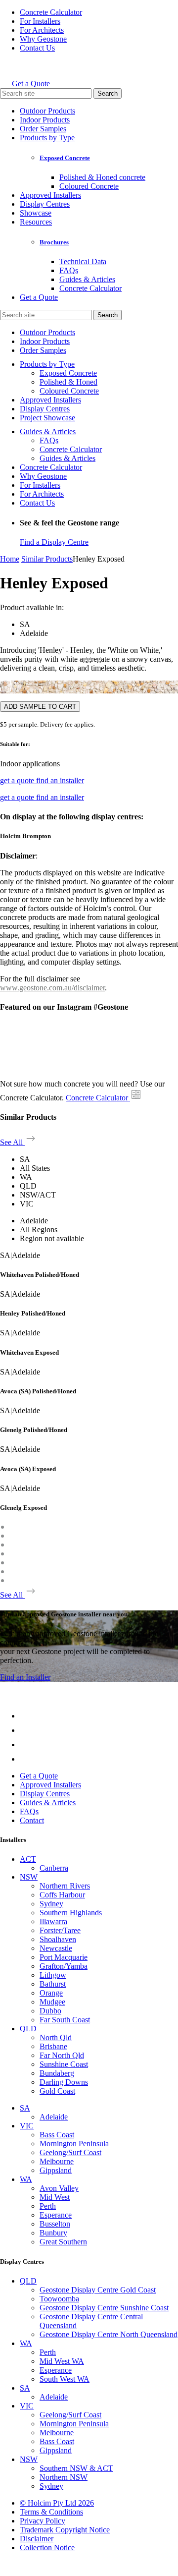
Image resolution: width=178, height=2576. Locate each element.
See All (12, 1142)
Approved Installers (50, 195)
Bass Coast (57, 2135)
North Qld (56, 2037)
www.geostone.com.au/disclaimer (52, 988)
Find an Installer (25, 1677)
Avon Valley (59, 2188)
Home (10, 559)
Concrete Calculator (51, 12)
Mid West (55, 2197)
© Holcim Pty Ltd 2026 (57, 2503)
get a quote (18, 780)
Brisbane (53, 2046)
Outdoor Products (47, 111)
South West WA (65, 2379)
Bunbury (53, 2233)
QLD (28, 2029)
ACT (28, 1859)
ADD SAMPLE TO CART (40, 707)
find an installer (60, 780)
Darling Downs (64, 2082)
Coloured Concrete (89, 186)
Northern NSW (64, 2477)
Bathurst (53, 1984)
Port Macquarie (64, 1957)
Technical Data (83, 261)
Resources (36, 222)
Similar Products (47, 559)
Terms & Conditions (51, 2512)
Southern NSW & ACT (76, 2468)
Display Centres (45, 204)
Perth (48, 2206)
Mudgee (52, 2002)
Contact (32, 1820)
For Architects (42, 30)
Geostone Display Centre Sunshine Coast (104, 2308)
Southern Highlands (71, 1913)
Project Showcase (47, 418)
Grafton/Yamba (64, 1966)
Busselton (55, 2224)
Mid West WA (62, 2361)
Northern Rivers (65, 1886)
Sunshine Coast (64, 2064)
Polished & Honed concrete (102, 177)
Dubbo (50, 2011)
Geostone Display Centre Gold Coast (98, 2290)
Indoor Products (45, 120)
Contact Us (37, 48)
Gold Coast (57, 2091)
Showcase (36, 213)
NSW (29, 1877)
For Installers (40, 21)
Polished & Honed (68, 382)
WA (26, 2179)
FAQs (69, 270)
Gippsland (56, 2170)
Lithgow (53, 1975)
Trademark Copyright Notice (65, 2530)
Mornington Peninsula (74, 2144)
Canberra (54, 1868)
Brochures (54, 242)
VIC (27, 2126)
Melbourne (57, 2161)
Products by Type (47, 138)
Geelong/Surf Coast (70, 2152)
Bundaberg (57, 2073)
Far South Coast (65, 2020)
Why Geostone (43, 39)
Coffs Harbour (62, 1895)
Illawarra (53, 1921)
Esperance (56, 2215)
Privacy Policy (43, 2521)
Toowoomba (59, 2299)
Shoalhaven (58, 1939)
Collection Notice (47, 2547)
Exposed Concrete (65, 158)
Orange (51, 1993)
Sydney (51, 1904)
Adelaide (54, 2117)
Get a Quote (31, 84)
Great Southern (63, 2242)
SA (25, 2108)
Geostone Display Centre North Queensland (109, 2334)
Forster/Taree (60, 1930)
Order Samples (43, 129)
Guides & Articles (87, 279)
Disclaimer (37, 2539)
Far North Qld (62, 2055)
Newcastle (56, 1948)
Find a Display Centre (54, 542)
